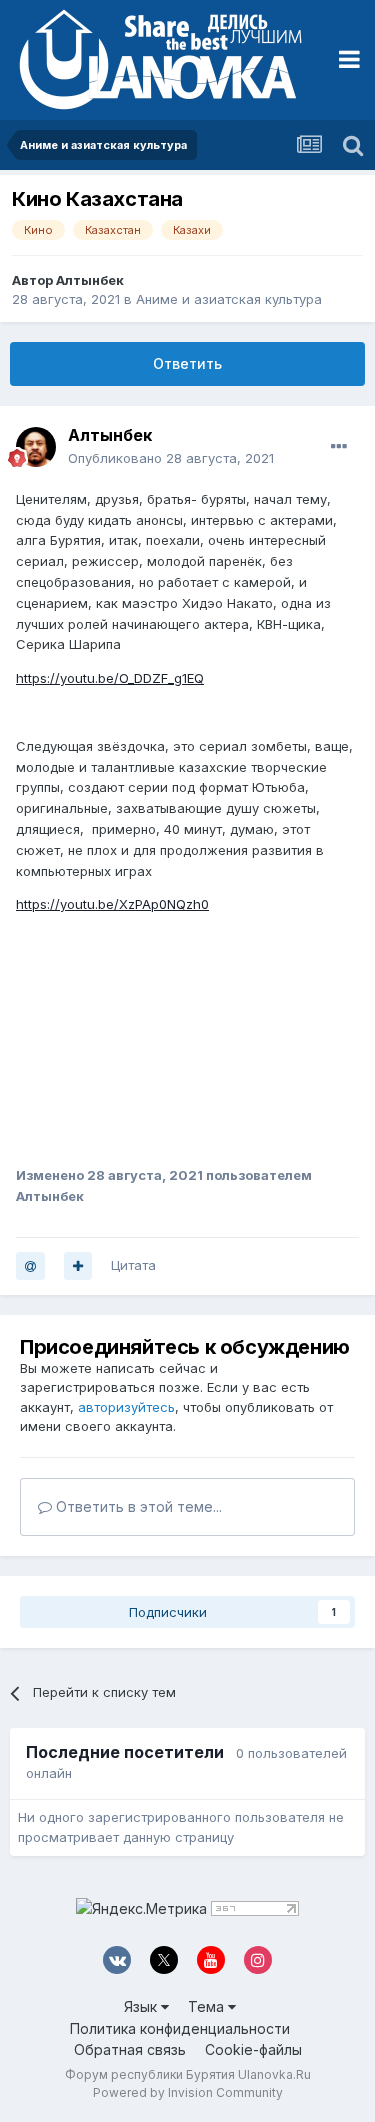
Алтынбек (90, 280)
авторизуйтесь (126, 1407)
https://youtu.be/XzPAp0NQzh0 (112, 904)
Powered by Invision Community (188, 2092)
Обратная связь (130, 2049)
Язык (142, 2006)
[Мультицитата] (78, 1266)
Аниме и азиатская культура (229, 299)
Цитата (133, 1265)
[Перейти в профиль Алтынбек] (36, 447)
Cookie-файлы (253, 2049)
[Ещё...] (339, 447)
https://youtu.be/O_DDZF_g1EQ (110, 678)
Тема (208, 2006)
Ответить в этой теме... (137, 1506)
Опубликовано (171, 458)
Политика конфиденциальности (180, 2028)
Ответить (187, 363)
